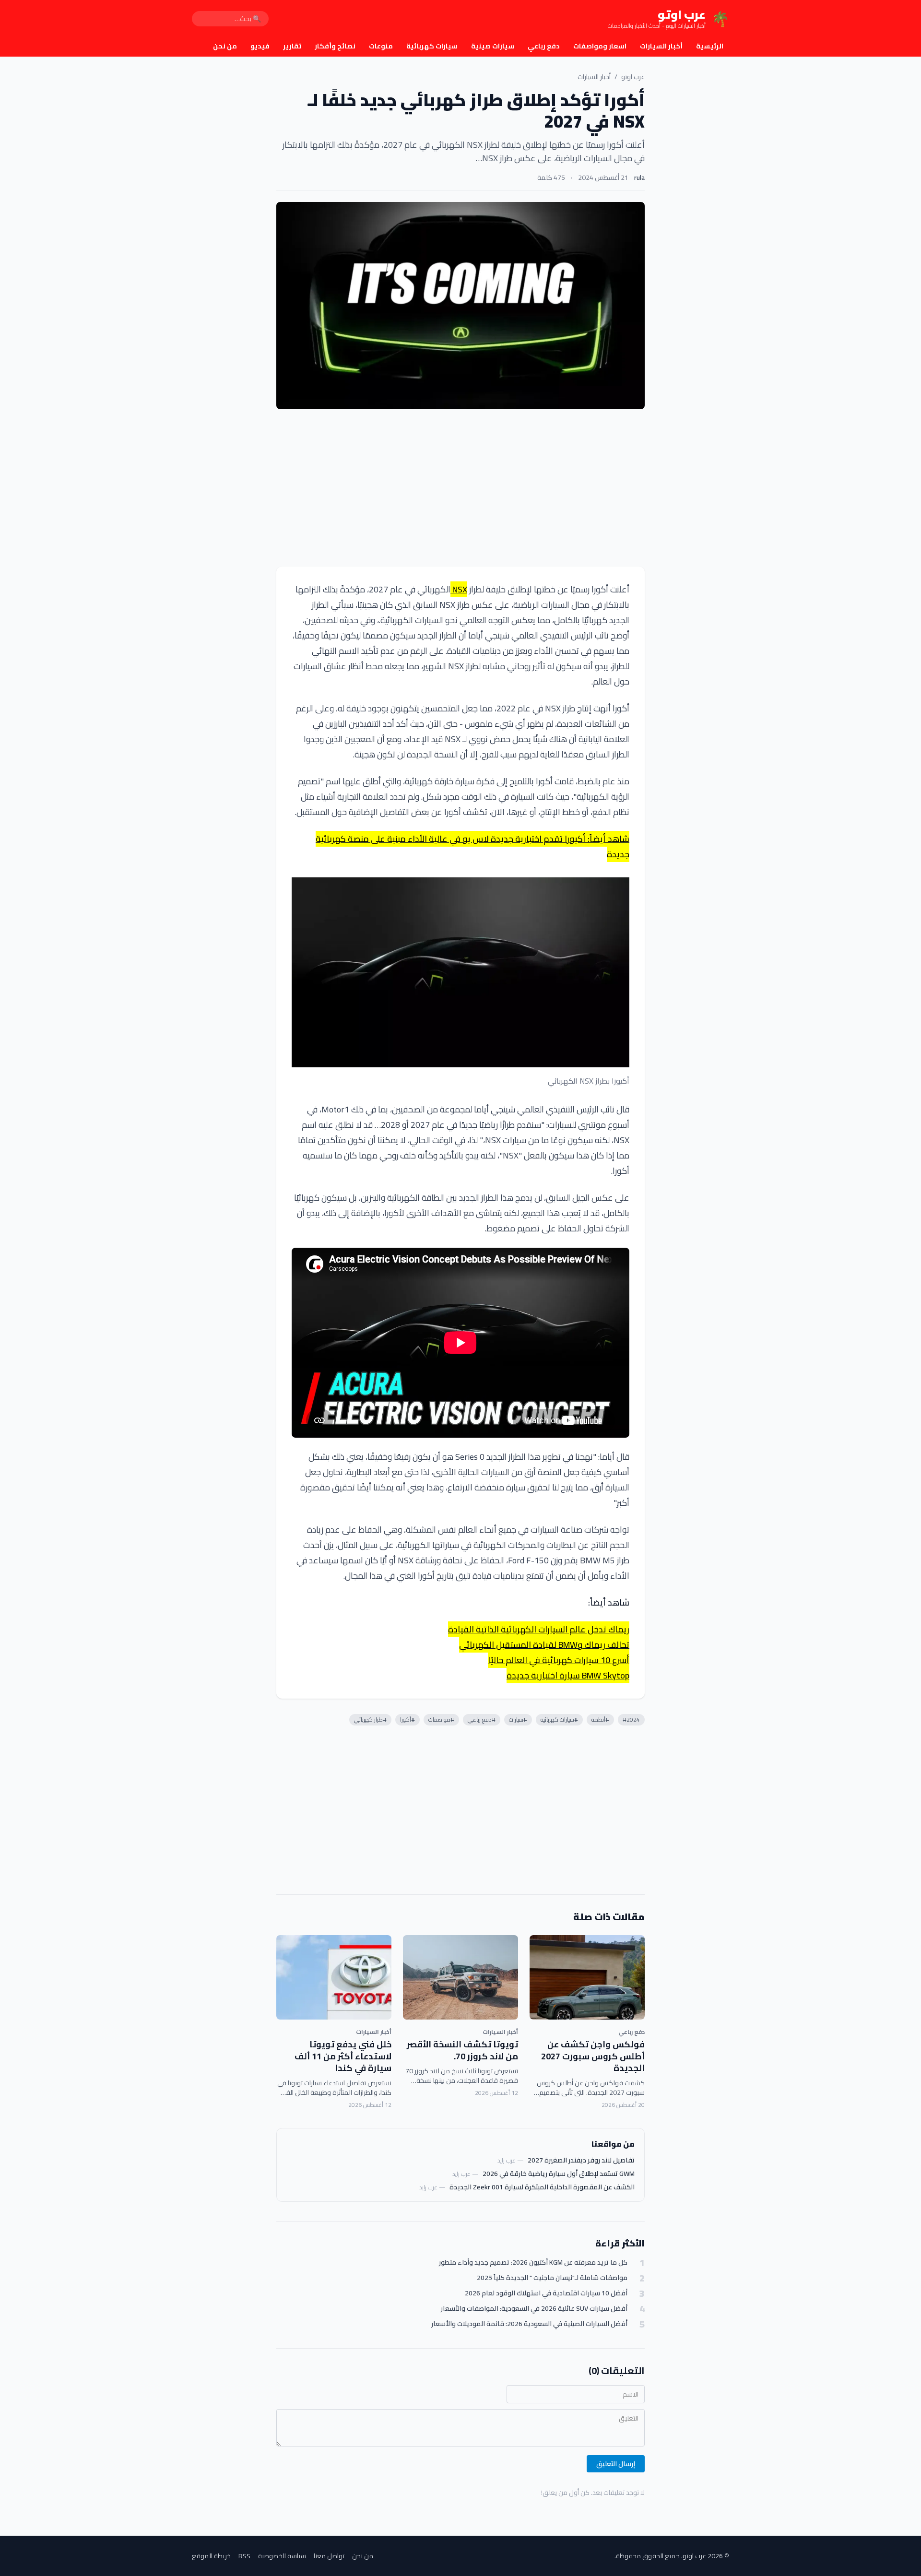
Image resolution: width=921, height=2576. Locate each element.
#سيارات (518, 1719)
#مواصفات (441, 1719)
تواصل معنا (329, 2556)
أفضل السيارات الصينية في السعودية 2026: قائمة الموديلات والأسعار (529, 2324)
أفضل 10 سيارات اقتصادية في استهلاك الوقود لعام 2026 (546, 2293)
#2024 (631, 1719)
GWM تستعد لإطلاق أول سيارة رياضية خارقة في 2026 (559, 2174)
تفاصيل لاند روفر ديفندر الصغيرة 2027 (581, 2160)
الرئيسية (710, 46)
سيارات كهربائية (432, 46)
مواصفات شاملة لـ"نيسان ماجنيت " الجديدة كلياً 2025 (552, 2278)
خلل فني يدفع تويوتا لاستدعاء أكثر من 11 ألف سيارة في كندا (343, 2056)
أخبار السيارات (661, 46)
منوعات (381, 46)
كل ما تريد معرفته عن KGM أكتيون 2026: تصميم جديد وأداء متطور (533, 2263)
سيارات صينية (493, 46)
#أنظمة (600, 1719)
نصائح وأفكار (335, 46)
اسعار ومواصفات (600, 46)
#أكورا (407, 1719)
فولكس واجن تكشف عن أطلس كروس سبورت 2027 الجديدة (593, 2056)
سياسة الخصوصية (282, 2556)
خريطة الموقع (211, 2556)
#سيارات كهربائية (559, 1719)
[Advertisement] (460, 488)
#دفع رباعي (482, 1719)
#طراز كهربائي (370, 1719)
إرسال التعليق (616, 2464)
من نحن (225, 46)
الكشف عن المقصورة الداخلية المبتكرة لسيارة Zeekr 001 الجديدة (542, 2187)
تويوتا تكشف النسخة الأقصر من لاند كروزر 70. (462, 2050)
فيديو (260, 46)
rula (639, 177)
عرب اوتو (633, 77)
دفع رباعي (544, 46)
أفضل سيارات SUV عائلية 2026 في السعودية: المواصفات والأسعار (534, 2309)
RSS (244, 2556)
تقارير (292, 46)
